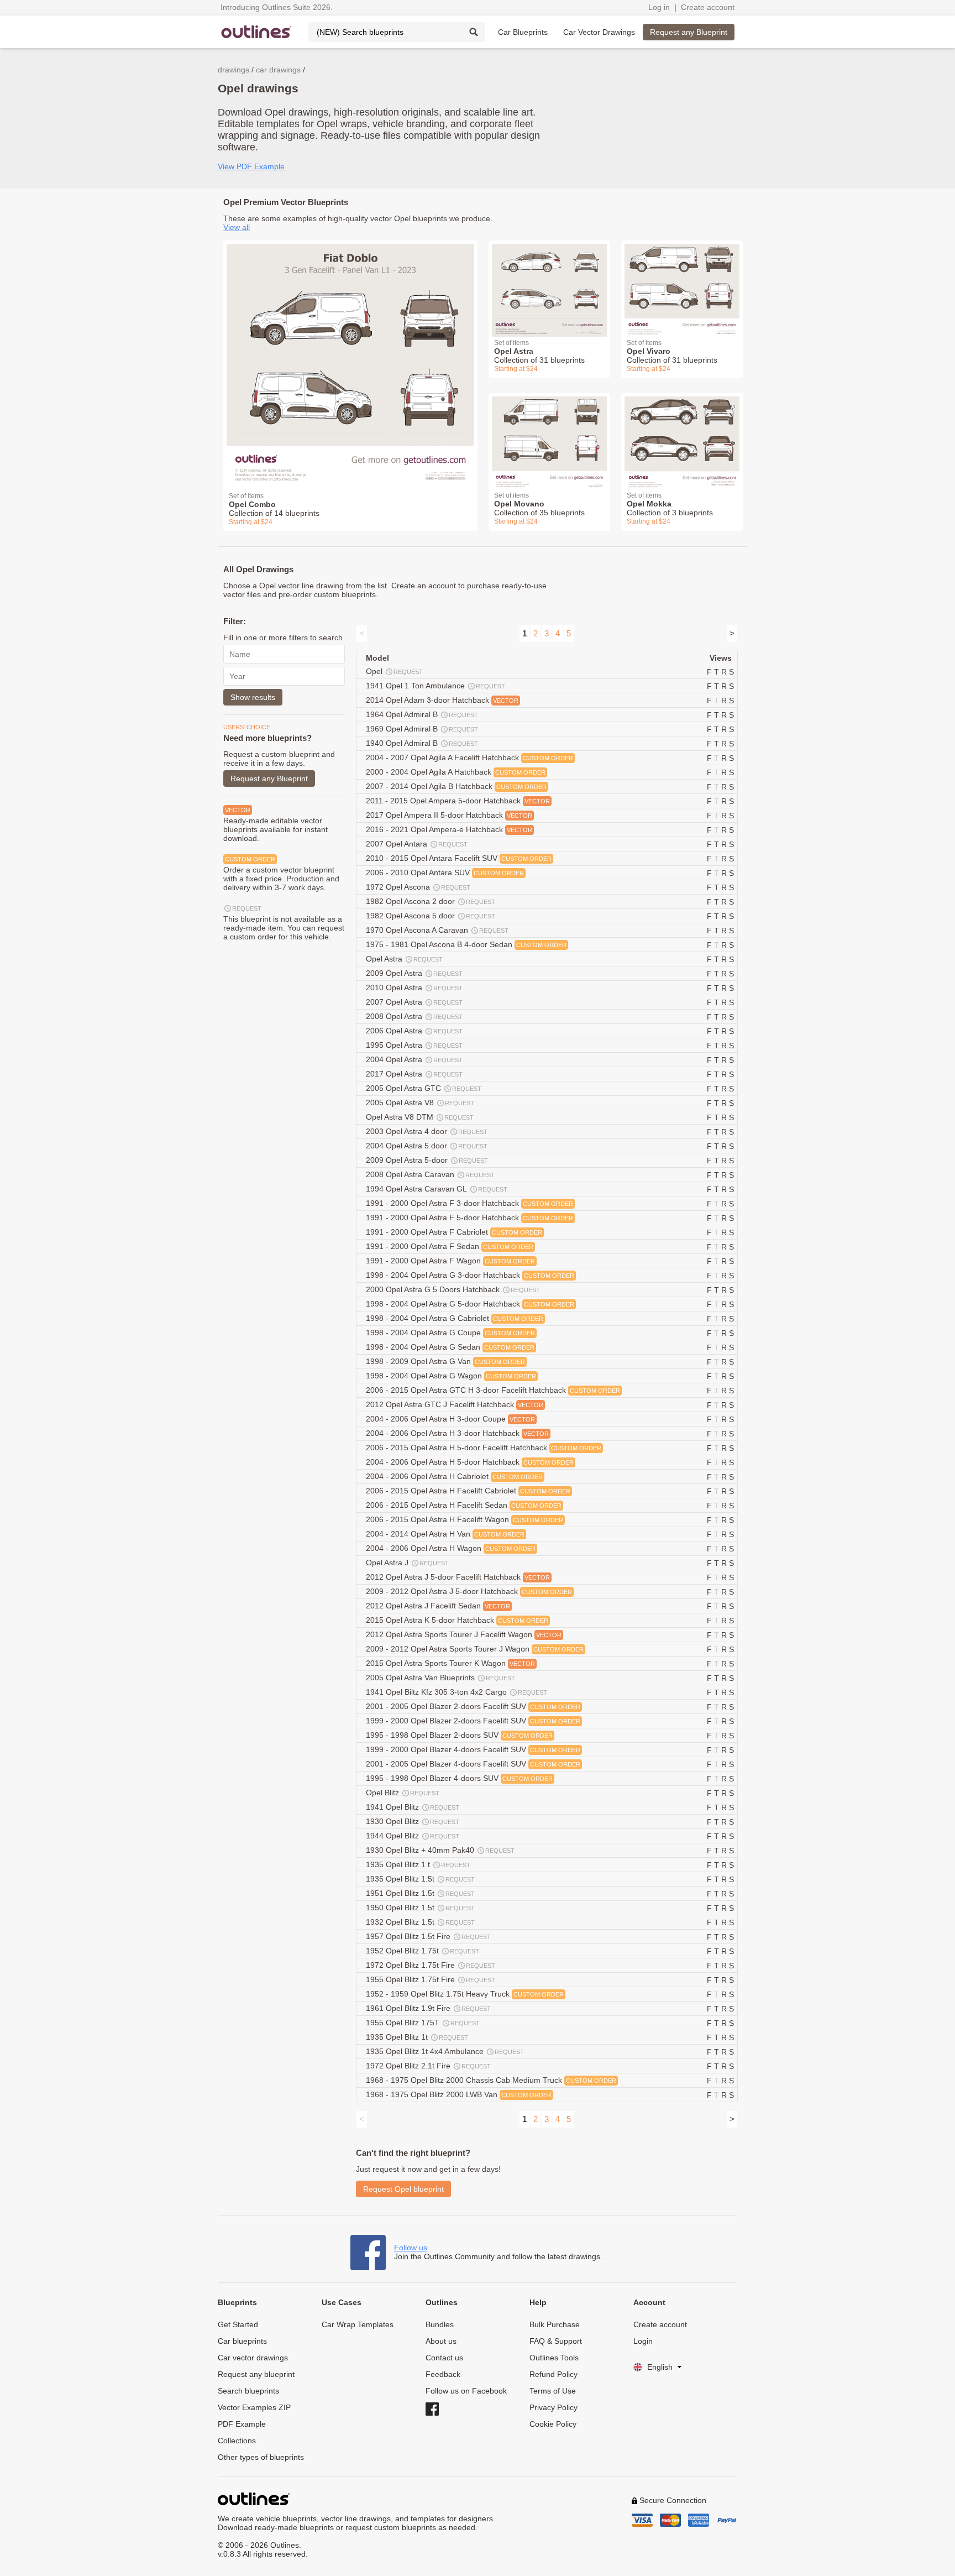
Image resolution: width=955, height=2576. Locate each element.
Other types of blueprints (261, 2457)
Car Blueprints (523, 32)
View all (237, 227)
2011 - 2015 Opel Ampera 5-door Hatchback (458, 801)
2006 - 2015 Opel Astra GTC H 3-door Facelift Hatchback (493, 1390)
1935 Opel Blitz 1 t (418, 1864)
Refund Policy (553, 2374)
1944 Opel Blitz (413, 1836)
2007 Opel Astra (414, 1002)
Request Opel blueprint (403, 2189)
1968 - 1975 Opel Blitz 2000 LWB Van (459, 2094)
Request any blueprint (256, 2374)
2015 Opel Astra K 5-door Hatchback (457, 1620)
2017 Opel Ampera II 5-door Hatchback (449, 815)
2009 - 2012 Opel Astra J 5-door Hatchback (469, 1591)
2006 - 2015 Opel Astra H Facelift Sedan (464, 1505)
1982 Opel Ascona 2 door (431, 901)
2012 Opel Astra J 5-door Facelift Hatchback (458, 1577)
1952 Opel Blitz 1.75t (423, 1951)
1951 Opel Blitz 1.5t (420, 1893)
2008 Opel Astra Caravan (430, 1174)
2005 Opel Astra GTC (424, 1088)
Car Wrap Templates (358, 2324)
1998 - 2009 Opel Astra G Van (445, 1361)
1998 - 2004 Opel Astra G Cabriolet (455, 1318)
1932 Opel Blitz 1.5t (420, 1922)
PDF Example (242, 2424)
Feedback (443, 2374)
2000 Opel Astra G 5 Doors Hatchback (453, 1289)
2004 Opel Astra (414, 1059)
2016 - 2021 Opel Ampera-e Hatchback (449, 829)
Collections (237, 2441)
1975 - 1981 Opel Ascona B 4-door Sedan (466, 944)
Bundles (440, 2324)
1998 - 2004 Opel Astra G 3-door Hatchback (470, 1275)
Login (643, 2341)
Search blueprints (248, 2391)
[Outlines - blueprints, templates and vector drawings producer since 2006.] (256, 32)
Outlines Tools (554, 2358)
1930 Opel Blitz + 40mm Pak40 (440, 1850)
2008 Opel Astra (414, 1016)
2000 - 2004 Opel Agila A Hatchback (456, 772)
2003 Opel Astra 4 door (427, 1131)
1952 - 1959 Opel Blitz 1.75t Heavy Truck (465, 1994)
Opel (394, 671)
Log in (659, 7)
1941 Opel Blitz (413, 1807)
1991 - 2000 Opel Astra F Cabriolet (454, 1232)
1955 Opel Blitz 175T (423, 2023)
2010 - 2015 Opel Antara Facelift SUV (459, 858)
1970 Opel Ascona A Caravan (437, 930)
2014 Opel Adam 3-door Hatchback (442, 700)
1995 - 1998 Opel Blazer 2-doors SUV (459, 1735)
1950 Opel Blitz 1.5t (420, 1908)
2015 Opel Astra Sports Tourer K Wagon (450, 1663)
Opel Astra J (407, 1563)
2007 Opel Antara (417, 844)
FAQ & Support (556, 2341)
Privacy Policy (553, 2407)
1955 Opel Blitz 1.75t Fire (431, 1979)
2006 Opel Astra (414, 1031)
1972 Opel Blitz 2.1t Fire (428, 2066)
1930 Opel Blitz (413, 1821)
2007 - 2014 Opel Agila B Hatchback (456, 786)
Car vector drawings (253, 2358)
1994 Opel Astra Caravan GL (437, 1189)
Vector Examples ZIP (254, 2407)
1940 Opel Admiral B (422, 743)
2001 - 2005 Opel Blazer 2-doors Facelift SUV (473, 1706)
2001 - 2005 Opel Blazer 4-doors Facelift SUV (473, 1764)
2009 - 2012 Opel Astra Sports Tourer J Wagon (475, 1649)
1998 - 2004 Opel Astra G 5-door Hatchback (470, 1304)
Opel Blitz (403, 1793)
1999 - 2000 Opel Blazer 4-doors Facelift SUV (473, 1749)
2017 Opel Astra (414, 1074)
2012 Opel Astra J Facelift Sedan (438, 1606)
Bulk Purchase (555, 2324)
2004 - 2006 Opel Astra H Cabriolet (454, 1476)
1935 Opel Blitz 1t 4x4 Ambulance (445, 2051)
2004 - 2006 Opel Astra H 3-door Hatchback (457, 1433)
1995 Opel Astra (414, 1045)
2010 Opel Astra (414, 987)
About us (441, 2341)
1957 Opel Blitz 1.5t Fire (428, 1936)
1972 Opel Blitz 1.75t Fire (431, 1965)
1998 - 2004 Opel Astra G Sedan (450, 1347)
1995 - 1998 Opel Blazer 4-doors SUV (459, 1778)
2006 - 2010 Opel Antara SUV (445, 872)
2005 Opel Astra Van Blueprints (440, 1678)
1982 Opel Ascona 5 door (431, 916)
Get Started (238, 2324)
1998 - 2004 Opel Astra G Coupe (450, 1333)
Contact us (444, 2358)
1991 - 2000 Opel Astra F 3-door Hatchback (469, 1203)
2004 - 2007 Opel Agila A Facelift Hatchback (469, 757)
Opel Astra (404, 959)
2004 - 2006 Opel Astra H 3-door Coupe (450, 1419)
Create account (708, 7)
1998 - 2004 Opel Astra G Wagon (451, 1376)
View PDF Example (251, 166)
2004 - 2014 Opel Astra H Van (445, 1534)
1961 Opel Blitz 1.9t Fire (428, 2008)
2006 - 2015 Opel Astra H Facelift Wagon (465, 1519)
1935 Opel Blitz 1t (417, 2037)
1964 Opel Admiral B (422, 714)
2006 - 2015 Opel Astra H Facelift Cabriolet (468, 1491)
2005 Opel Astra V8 (420, 1102)
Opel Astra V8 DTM (420, 1117)
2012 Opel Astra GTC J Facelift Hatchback (455, 1404)
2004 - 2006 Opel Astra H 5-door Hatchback (470, 1462)
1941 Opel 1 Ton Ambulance (435, 686)
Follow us (411, 2248)
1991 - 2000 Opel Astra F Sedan (450, 1246)
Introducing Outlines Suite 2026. (277, 7)
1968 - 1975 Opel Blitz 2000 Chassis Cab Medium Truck (491, 2080)
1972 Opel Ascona (418, 887)
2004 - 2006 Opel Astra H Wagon (451, 1548)
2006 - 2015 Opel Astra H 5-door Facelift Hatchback (484, 1448)
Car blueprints (242, 2341)
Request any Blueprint (689, 32)
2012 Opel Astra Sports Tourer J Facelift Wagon (464, 1634)
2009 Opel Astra (414, 973)
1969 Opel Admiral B (422, 729)
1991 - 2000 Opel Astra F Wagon (450, 1261)
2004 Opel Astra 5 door (427, 1146)
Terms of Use (553, 2391)
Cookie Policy (553, 2424)
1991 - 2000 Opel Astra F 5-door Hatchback (469, 1218)
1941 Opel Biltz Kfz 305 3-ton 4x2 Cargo (456, 1692)
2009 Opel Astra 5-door (427, 1160)
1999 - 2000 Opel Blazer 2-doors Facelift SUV (473, 1721)
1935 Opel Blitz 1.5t (420, 1879)
